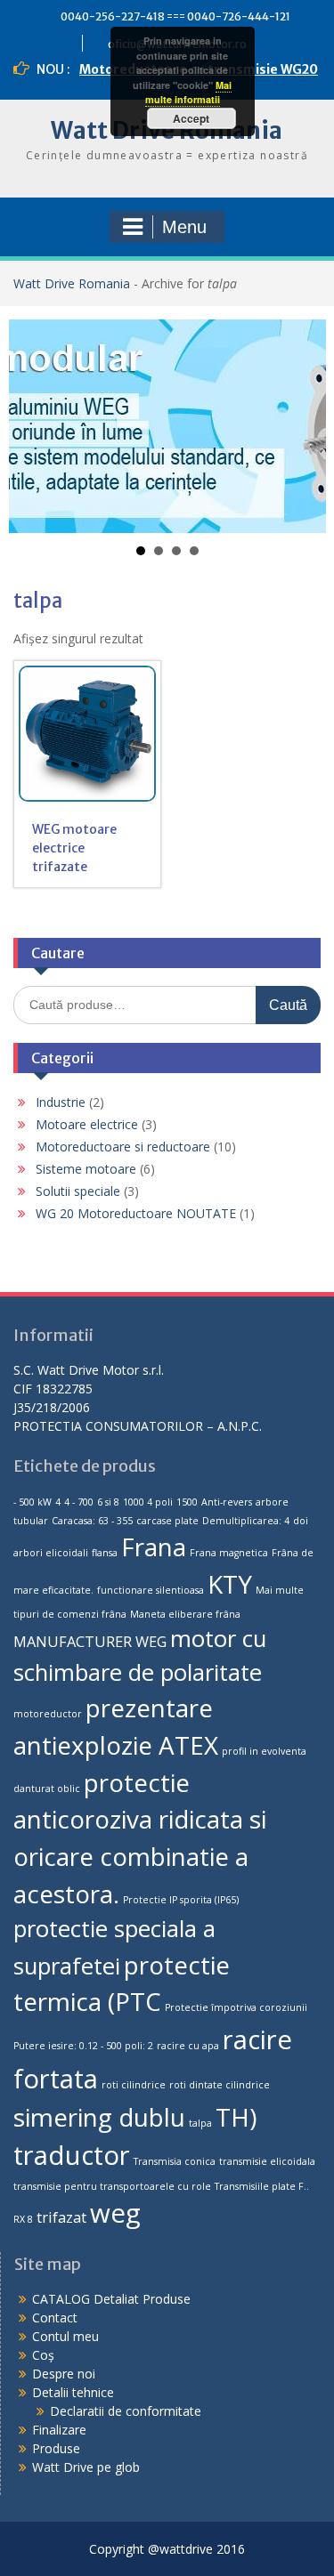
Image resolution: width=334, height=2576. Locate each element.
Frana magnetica (229, 1553)
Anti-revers (227, 1502)
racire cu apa (188, 2046)
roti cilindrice (134, 2085)
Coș (43, 2355)
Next (303, 426)
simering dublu (99, 2117)
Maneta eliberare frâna (185, 1614)
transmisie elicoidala (267, 2161)
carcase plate (167, 1521)
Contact (55, 2318)
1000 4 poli (148, 1502)
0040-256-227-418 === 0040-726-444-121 (175, 16)
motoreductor (48, 1714)
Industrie (61, 1102)
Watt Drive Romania (72, 283)
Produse (56, 2448)
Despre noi (64, 2374)
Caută (288, 1005)
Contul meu (65, 2336)
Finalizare (59, 2430)
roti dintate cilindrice (220, 2085)
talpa (200, 2123)
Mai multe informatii (189, 93)
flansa (105, 1553)
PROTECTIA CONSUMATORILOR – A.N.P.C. (138, 1426)
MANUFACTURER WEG (90, 1642)
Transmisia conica (175, 2161)
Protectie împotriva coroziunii (236, 2007)
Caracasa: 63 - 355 (92, 1521)
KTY (230, 1584)
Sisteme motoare (86, 1169)
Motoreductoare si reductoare (123, 1147)
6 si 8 (108, 1502)
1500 (187, 1502)
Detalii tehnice (73, 2392)
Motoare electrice (87, 1124)
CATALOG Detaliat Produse (111, 2299)
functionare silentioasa (151, 1590)
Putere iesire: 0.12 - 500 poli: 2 (83, 2046)
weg (115, 2213)
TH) (236, 2117)
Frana (154, 1546)
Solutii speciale (78, 1191)
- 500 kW (33, 1502)
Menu (184, 227)
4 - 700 (79, 1502)
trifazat (61, 2217)
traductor (72, 2155)
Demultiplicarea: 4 (246, 1521)
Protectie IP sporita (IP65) (181, 1900)
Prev (32, 426)
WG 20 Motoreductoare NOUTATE (136, 1213)
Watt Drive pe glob (86, 2467)
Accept (191, 118)
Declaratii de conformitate (126, 2411)
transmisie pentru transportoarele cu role (112, 2186)
